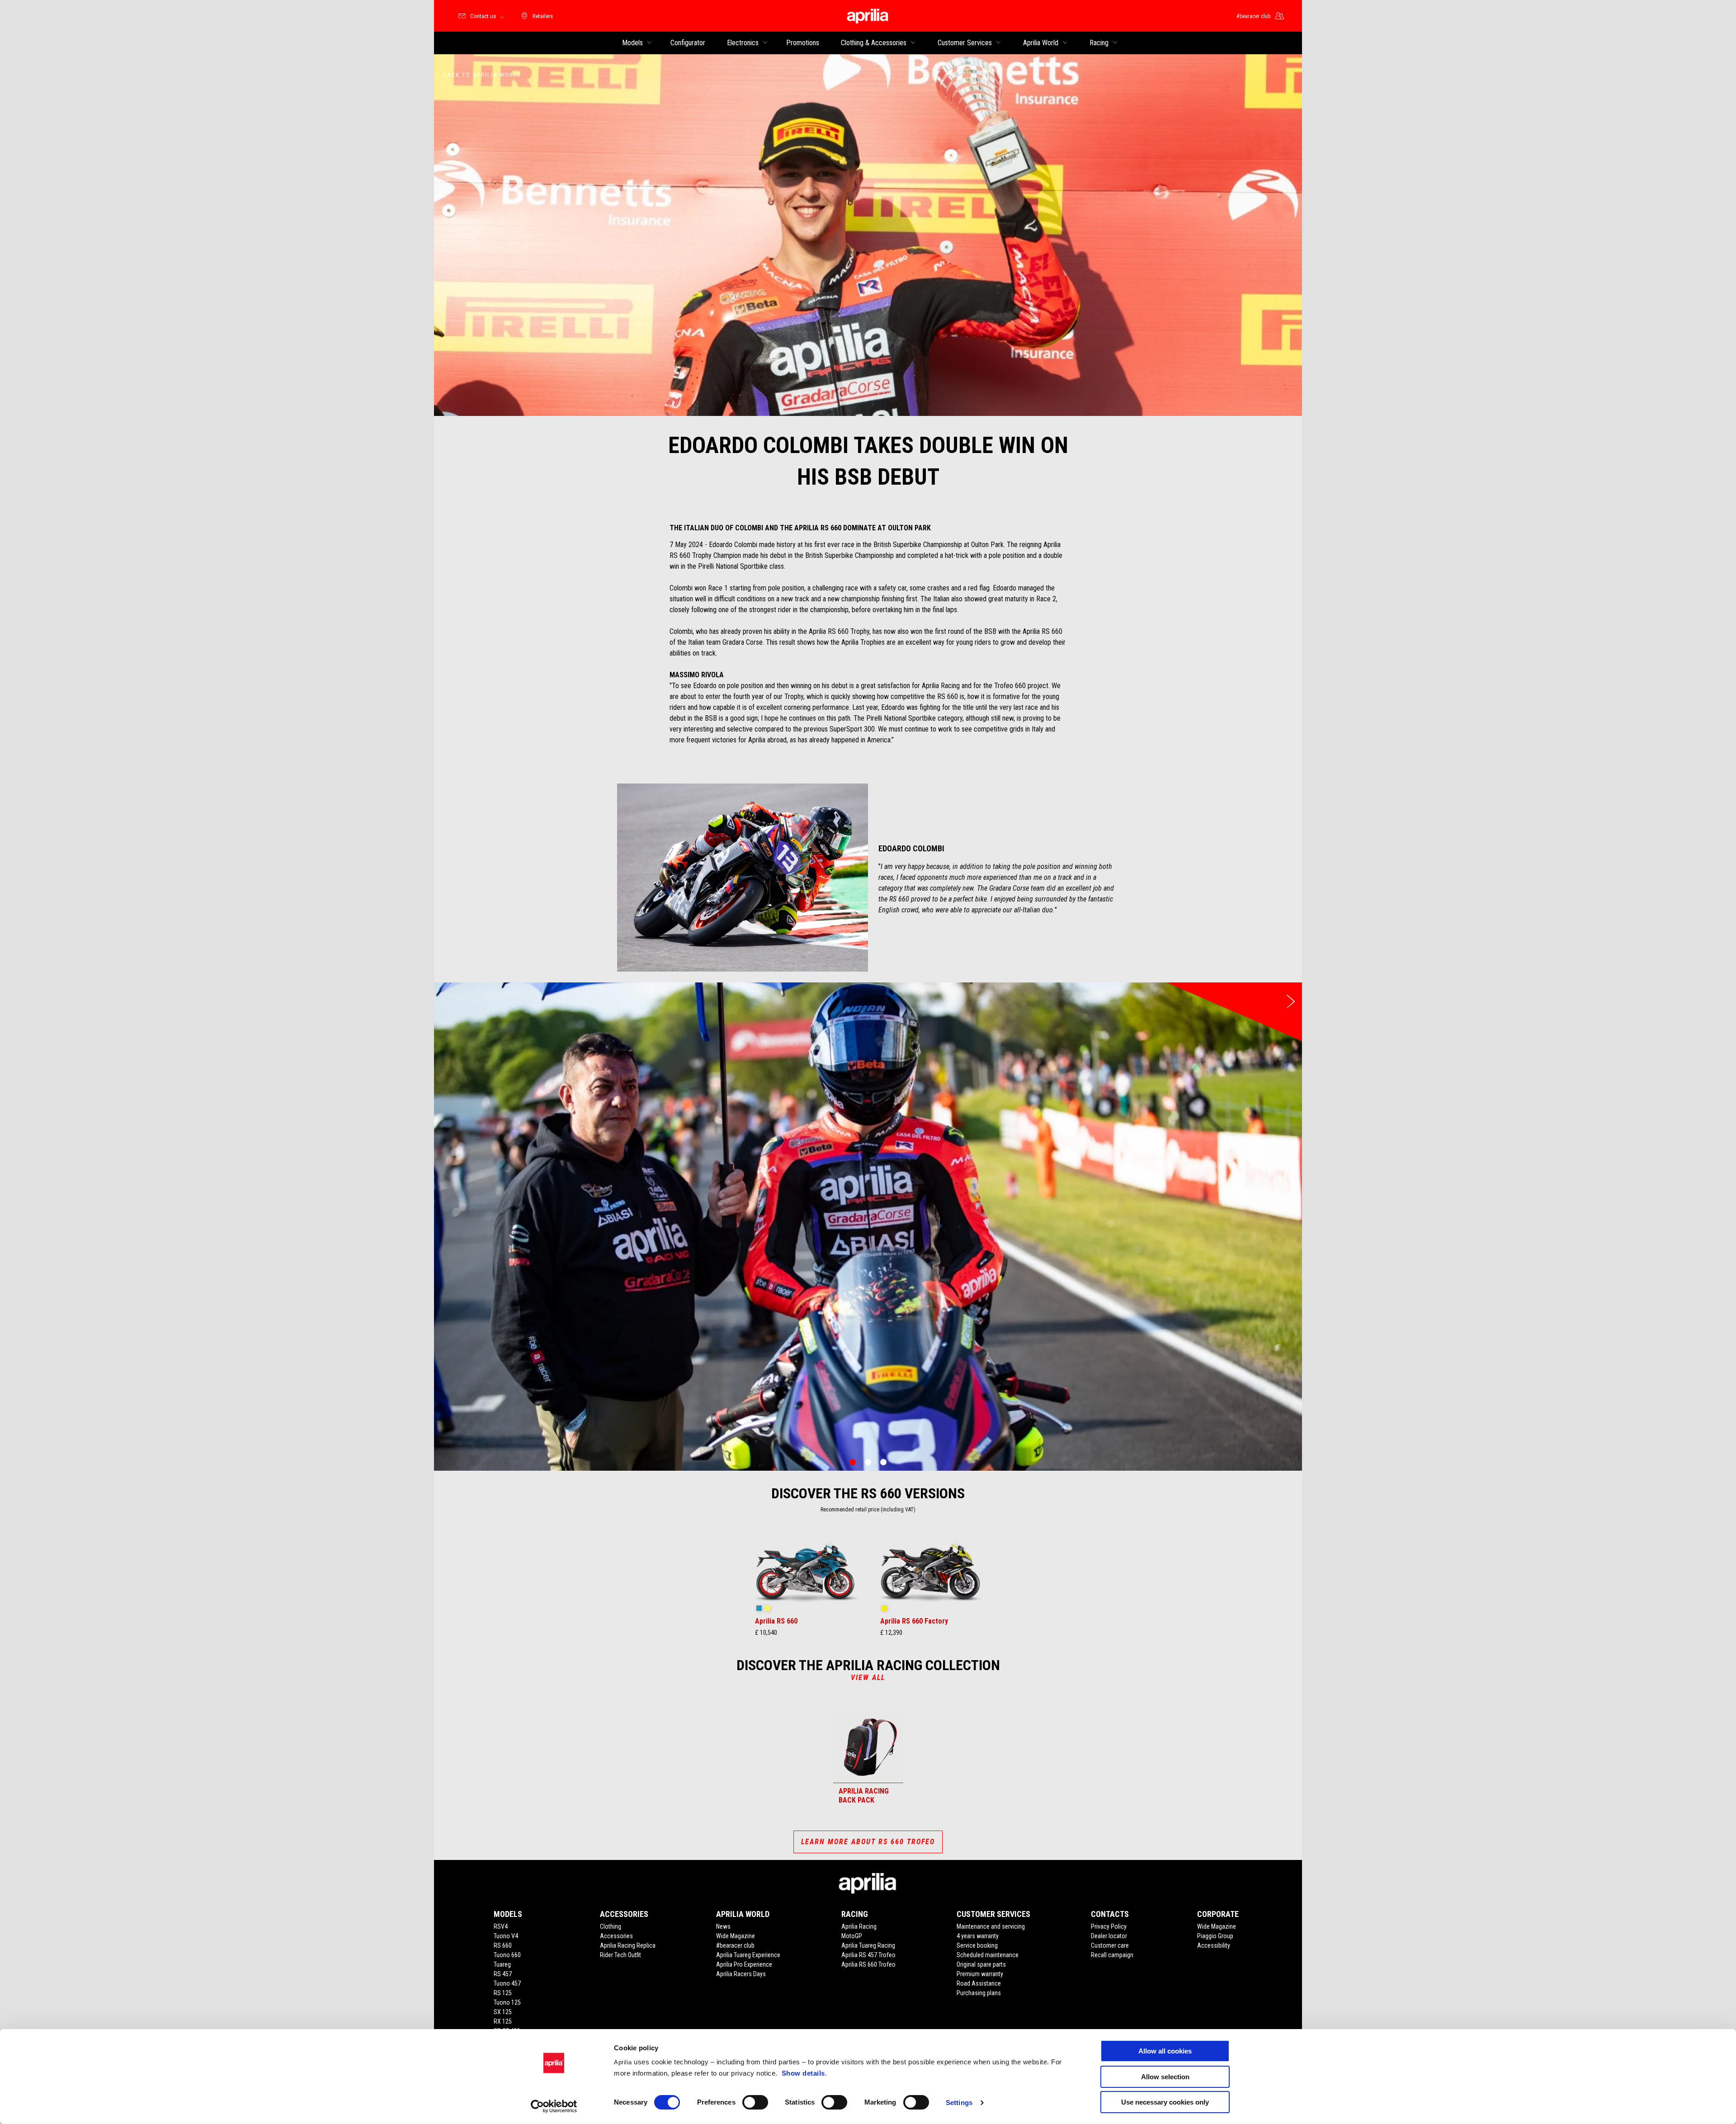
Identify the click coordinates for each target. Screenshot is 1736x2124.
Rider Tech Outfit (620, 1955)
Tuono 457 (507, 1983)
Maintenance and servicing (991, 1926)
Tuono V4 (506, 1936)
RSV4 (501, 1926)
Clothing (611, 1926)
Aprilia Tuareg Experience (748, 1955)
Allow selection (1165, 2077)
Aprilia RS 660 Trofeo (868, 1964)
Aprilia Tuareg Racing (868, 1945)
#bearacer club (735, 1945)
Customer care (1110, 1945)
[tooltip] (759, 1609)
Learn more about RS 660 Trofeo (868, 1842)
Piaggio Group (1215, 1936)
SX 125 (503, 2012)
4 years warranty (978, 1936)
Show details (803, 2073)
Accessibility (1214, 1945)
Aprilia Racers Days (741, 1974)
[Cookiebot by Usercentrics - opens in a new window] (554, 2106)
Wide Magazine (736, 1936)
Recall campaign (1112, 1955)
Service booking (977, 1945)
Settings (959, 2103)
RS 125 (503, 1993)
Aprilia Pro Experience (744, 1964)
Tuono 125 (507, 2002)
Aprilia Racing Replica (628, 1945)
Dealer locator (1109, 1936)
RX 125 (503, 2021)
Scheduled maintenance (988, 1955)
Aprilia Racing (859, 1926)
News (723, 1926)
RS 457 (503, 1974)
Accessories (616, 1936)
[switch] (755, 2102)
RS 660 (503, 1945)
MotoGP (852, 1936)
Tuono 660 (507, 1955)
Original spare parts (981, 1964)
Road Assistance (979, 1983)
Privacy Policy (1109, 1926)
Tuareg (502, 1964)
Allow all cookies (1165, 2051)
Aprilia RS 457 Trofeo (868, 1955)
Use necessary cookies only (1165, 2102)
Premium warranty (980, 1974)
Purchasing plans (979, 1993)
